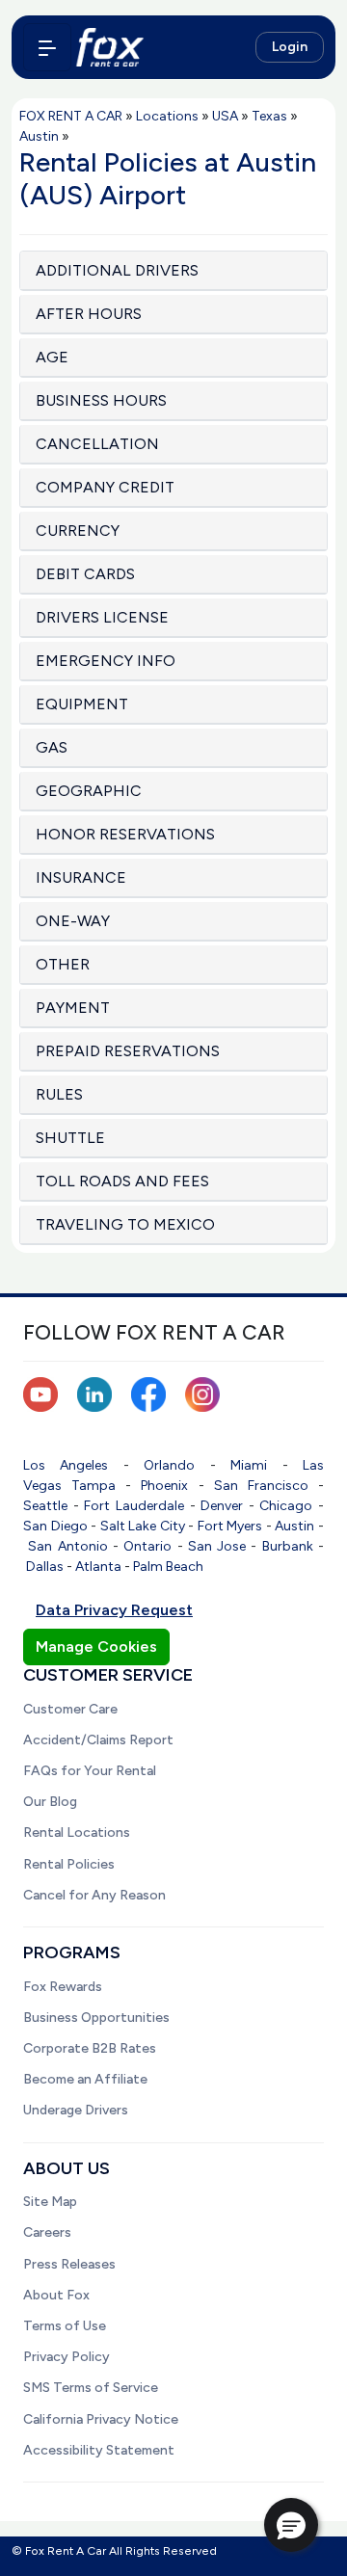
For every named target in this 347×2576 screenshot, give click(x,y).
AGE (52, 357)
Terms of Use (65, 2326)
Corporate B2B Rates (90, 2048)
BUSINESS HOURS (101, 400)
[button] (291, 2525)
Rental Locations (77, 1832)
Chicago (286, 1506)
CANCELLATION (97, 444)
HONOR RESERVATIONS (125, 834)
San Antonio (67, 1546)
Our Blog (50, 1802)
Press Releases (69, 2264)
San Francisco (261, 1486)
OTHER (63, 964)
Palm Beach (168, 1567)
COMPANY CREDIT (105, 487)
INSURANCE (81, 877)
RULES (59, 1094)
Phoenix (164, 1486)
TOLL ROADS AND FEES (122, 1181)
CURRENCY (78, 531)
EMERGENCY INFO (106, 661)
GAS (52, 747)
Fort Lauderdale (134, 1506)
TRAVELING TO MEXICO (125, 1224)
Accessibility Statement (99, 2450)
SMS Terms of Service (91, 2388)
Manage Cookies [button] (96, 1647)
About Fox (56, 2295)
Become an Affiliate (85, 2079)
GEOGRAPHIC (89, 791)
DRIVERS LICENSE (102, 617)
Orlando (169, 1465)
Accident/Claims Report (98, 1740)
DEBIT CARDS (85, 574)
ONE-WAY (73, 921)
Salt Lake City (143, 1526)
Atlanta (98, 1567)
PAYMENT (73, 1008)
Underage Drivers (76, 2110)
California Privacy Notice (101, 2419)
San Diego (55, 1526)
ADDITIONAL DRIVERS (117, 270)
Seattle (45, 1506)
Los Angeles (66, 1465)
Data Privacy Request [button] (114, 1610)
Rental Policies (69, 1864)
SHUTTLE (70, 1138)
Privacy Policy (67, 2357)
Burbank (288, 1546)
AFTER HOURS (89, 314)
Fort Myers (230, 1526)
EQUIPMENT (82, 704)
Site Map (50, 2202)
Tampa (93, 1486)
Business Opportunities (96, 2018)
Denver (222, 1506)
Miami (249, 1465)
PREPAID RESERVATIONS (128, 1051)
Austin (294, 1526)
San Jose (217, 1546)
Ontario (147, 1546)
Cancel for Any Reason (94, 1895)
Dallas (45, 1567)
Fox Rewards (63, 1987)
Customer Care (70, 1709)
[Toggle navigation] (47, 47)
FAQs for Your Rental (90, 1771)
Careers (47, 2232)
